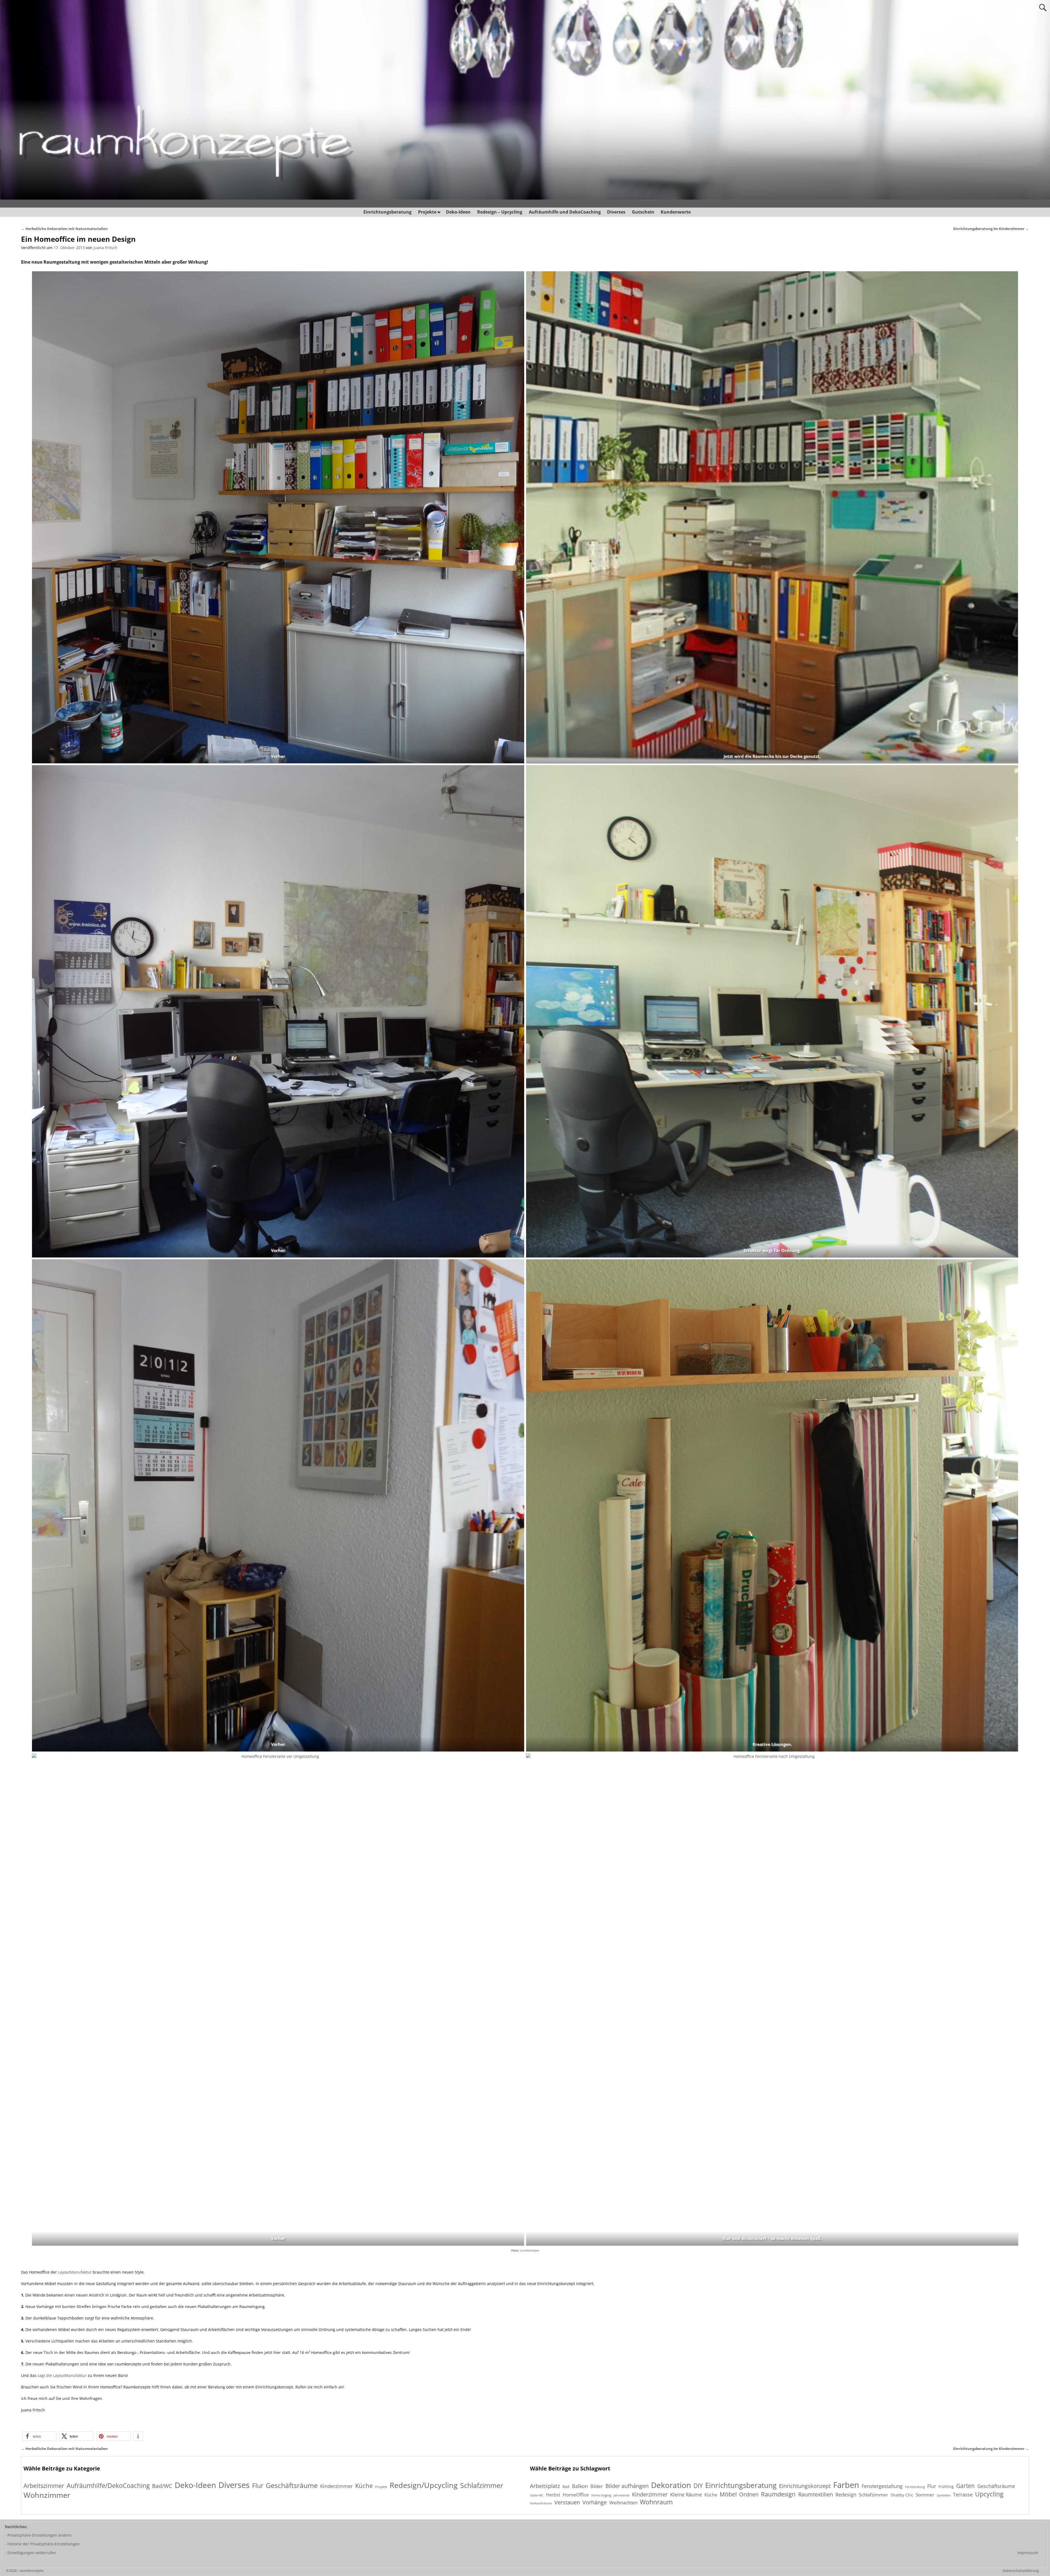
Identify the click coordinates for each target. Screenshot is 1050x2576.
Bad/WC (162, 2486)
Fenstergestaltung (882, 2486)
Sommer (925, 2495)
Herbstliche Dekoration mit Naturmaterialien (64, 229)
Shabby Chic (902, 2495)
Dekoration (671, 2485)
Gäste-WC (537, 2495)
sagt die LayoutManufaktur (62, 2375)
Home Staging (601, 2495)
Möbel (728, 2494)
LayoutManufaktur (75, 2272)
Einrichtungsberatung (387, 212)
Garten (966, 2486)
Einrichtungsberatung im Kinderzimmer (991, 229)
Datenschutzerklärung (1021, 2571)
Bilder (597, 2486)
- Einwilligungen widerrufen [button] (30, 2553)
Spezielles (944, 2495)
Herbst (553, 2495)
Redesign (846, 2495)
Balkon (580, 2486)
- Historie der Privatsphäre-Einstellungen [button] (42, 2544)
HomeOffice (576, 2495)
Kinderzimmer (336, 2486)
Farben (846, 2485)
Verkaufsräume (541, 2503)
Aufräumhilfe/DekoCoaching (108, 2486)
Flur (258, 2486)
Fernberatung (915, 2487)
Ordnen (749, 2494)
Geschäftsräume (292, 2485)
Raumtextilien (816, 2495)
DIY (698, 2485)
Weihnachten (623, 2503)
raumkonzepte (530, 2250)
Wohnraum (656, 2502)
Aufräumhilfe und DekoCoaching (565, 212)
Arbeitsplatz (545, 2486)
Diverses (616, 212)
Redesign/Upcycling (424, 2485)
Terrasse (963, 2495)
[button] (40, 2436)
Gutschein (643, 212)
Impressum (1028, 2553)
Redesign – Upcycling (500, 212)
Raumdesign (778, 2494)
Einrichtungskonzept (805, 2486)
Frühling (946, 2486)
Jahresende (622, 2495)
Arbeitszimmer (44, 2486)
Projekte (427, 212)
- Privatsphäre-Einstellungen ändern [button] (38, 2535)
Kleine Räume (686, 2495)
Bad (566, 2486)
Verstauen (567, 2503)
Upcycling (989, 2494)
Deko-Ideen (458, 212)
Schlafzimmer (482, 2485)
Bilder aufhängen (627, 2486)
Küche (364, 2486)
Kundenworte (676, 212)
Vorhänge (595, 2502)
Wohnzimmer (47, 2495)
